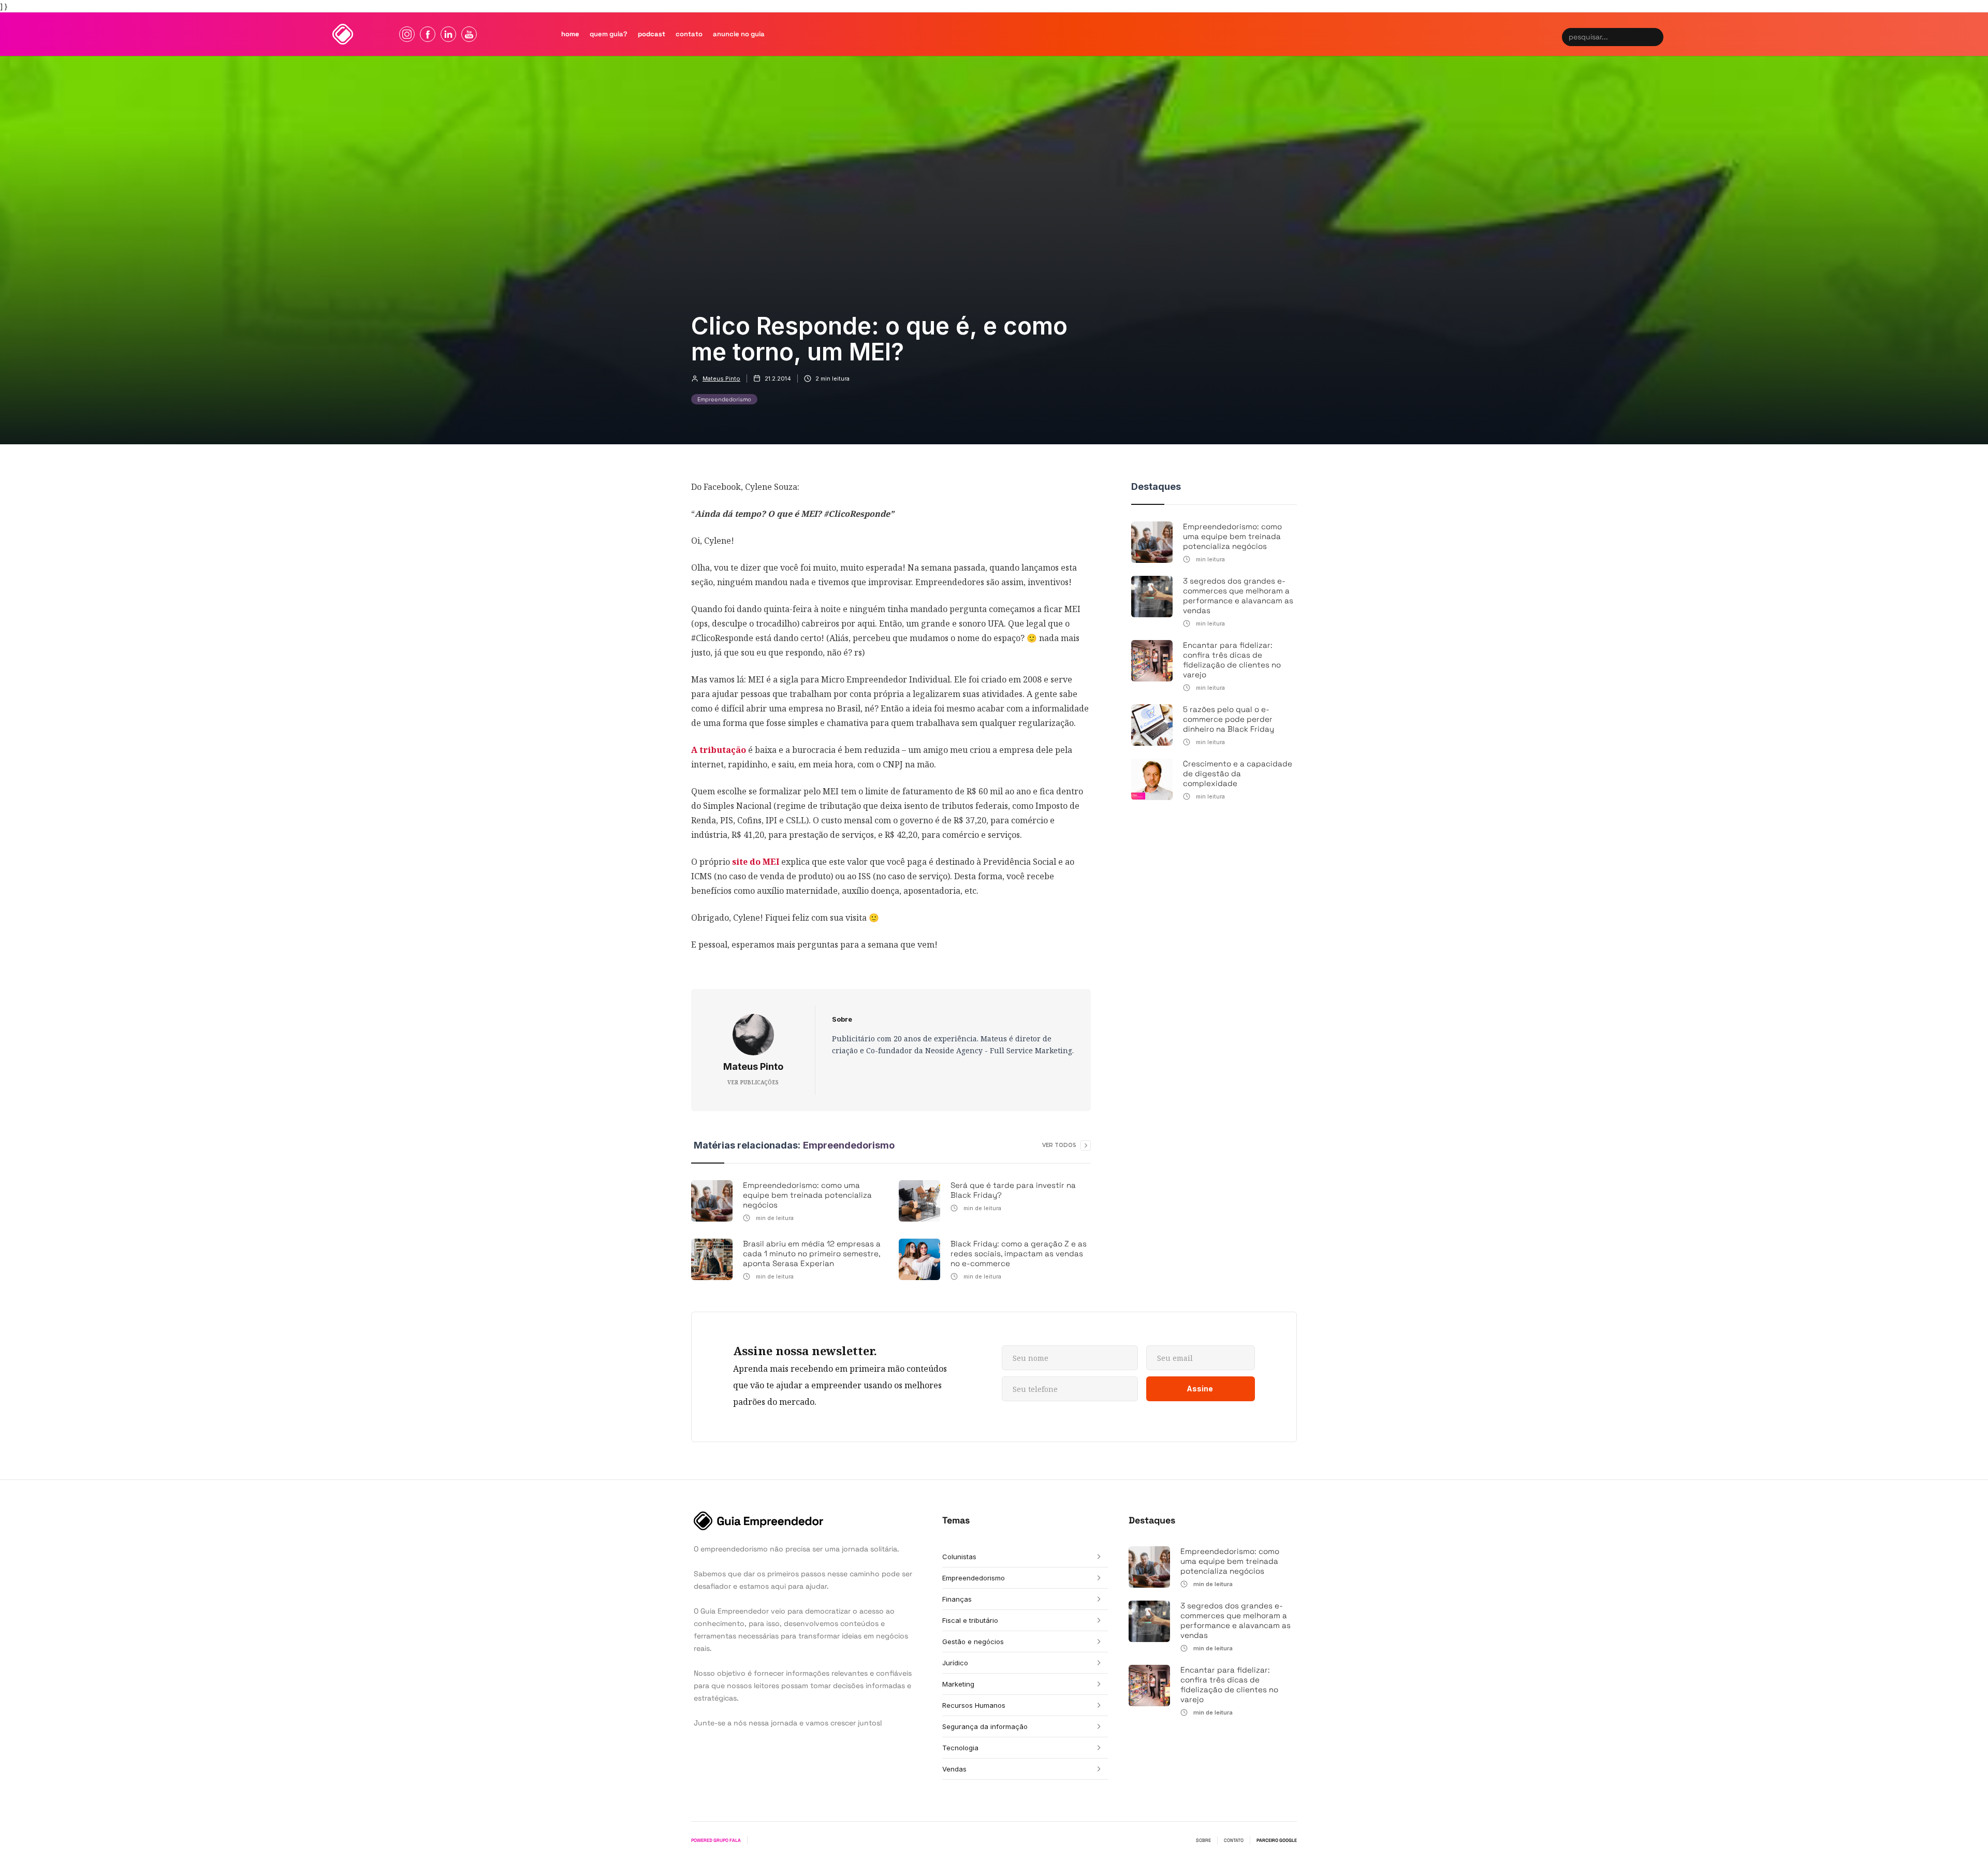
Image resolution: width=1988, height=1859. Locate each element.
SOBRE (1203, 1840)
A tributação (719, 750)
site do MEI (755, 862)
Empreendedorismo (724, 399)
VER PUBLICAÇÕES (753, 1082)
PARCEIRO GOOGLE (1277, 1840)
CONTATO (1234, 1840)
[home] (343, 34)
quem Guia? (609, 34)
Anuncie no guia (739, 34)
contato (689, 34)
